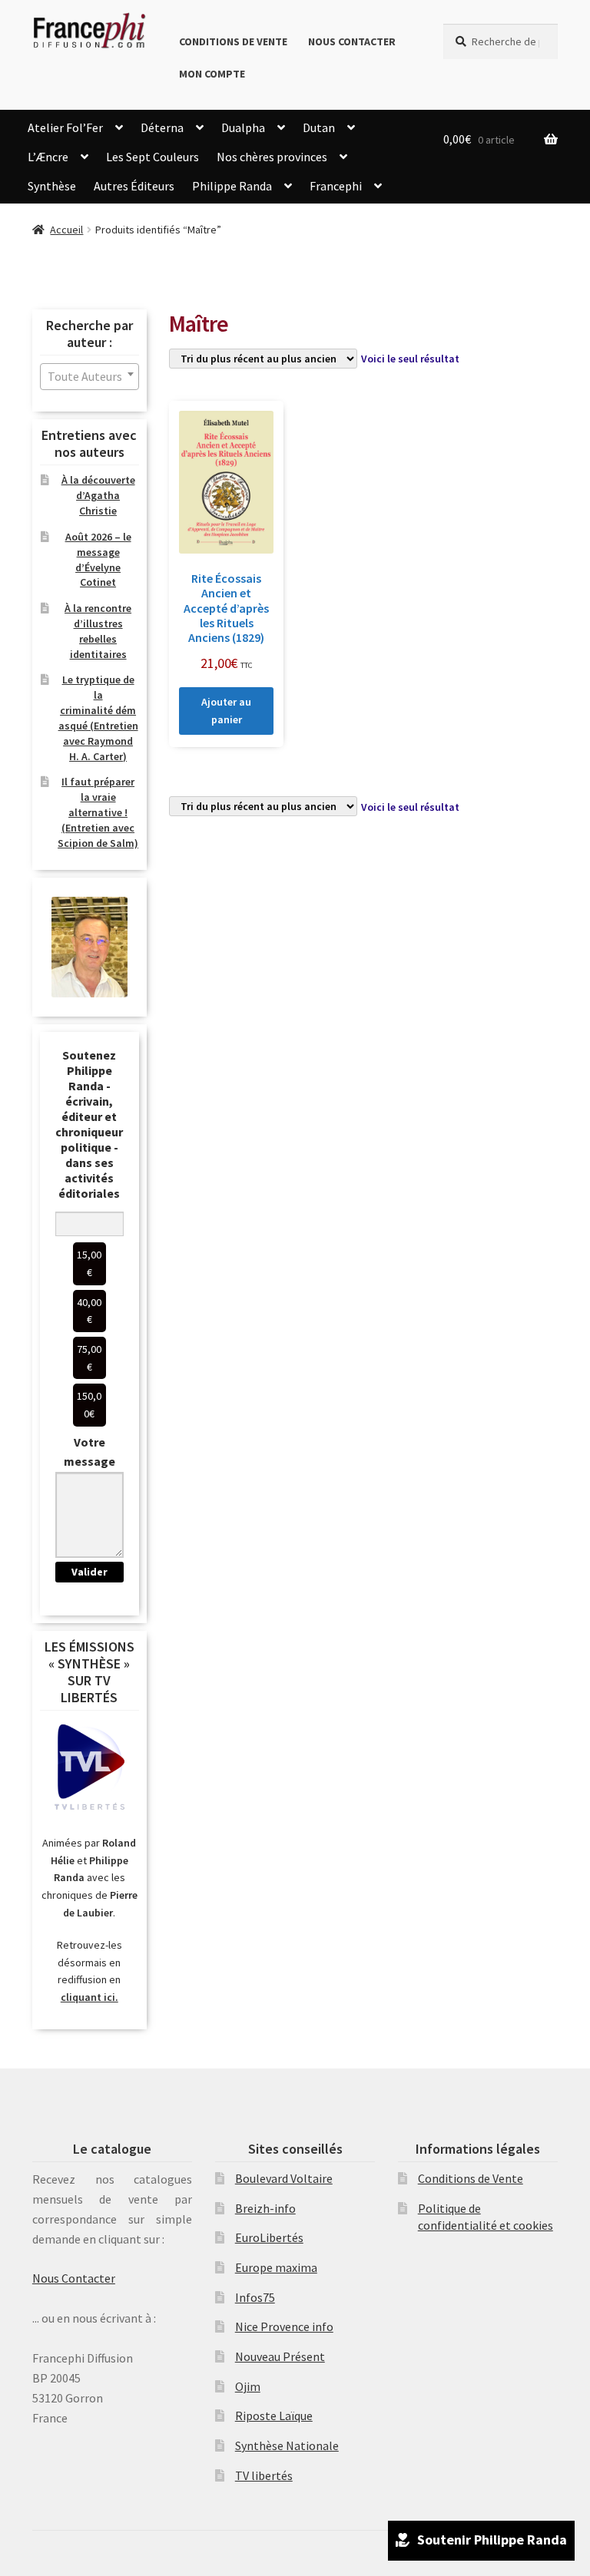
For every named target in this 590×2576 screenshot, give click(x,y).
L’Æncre (48, 157)
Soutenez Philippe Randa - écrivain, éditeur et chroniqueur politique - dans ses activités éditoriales (89, 1124)
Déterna (162, 127)
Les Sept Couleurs (152, 157)
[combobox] (89, 377)
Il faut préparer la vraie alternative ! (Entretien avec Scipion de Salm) (98, 812)
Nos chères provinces (272, 157)
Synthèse (52, 186)
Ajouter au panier (226, 711)
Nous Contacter (352, 41)
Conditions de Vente (233, 41)
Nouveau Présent (280, 2356)
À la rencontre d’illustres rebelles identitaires (98, 631)
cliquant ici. (89, 1997)
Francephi (336, 186)
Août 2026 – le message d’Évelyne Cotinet (98, 559)
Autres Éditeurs (134, 186)
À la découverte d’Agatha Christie (98, 495)
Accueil (66, 230)
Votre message (89, 1452)
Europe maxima (276, 2267)
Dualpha (243, 127)
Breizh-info (265, 2208)
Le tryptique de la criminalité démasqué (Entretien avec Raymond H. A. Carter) (98, 718)
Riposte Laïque (274, 2416)
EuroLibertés (269, 2237)
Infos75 (255, 2297)
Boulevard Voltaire (284, 2178)
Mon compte (212, 74)
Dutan (319, 127)
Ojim (248, 2386)
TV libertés (264, 2475)
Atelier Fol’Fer (65, 127)
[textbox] (89, 377)
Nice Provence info (284, 2326)
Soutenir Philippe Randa (492, 2540)
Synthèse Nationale (287, 2445)
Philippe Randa (232, 186)
